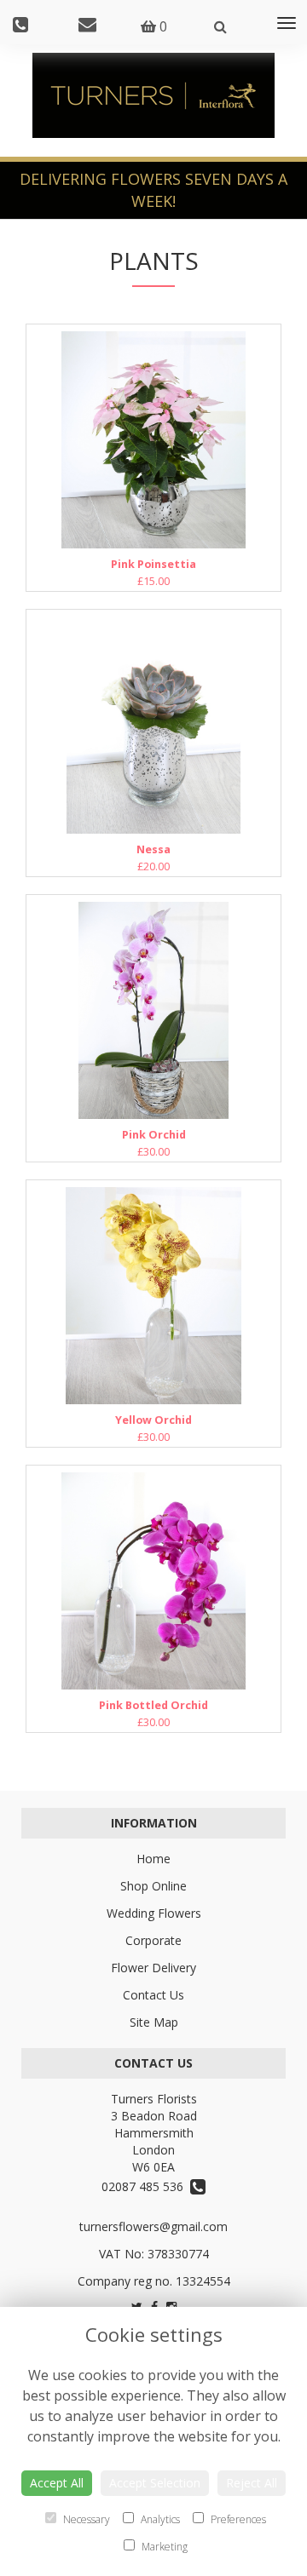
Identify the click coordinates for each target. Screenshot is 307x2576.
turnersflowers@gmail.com (153, 2226)
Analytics (159, 2519)
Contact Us (153, 1995)
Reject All (252, 2483)
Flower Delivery (153, 1968)
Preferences (237, 2519)
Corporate (153, 1940)
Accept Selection (155, 2483)
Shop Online (153, 1886)
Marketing (163, 2547)
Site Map (154, 2022)
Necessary (85, 2519)
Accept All (57, 2483)
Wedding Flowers (154, 1913)
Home (153, 1859)
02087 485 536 (146, 2186)
